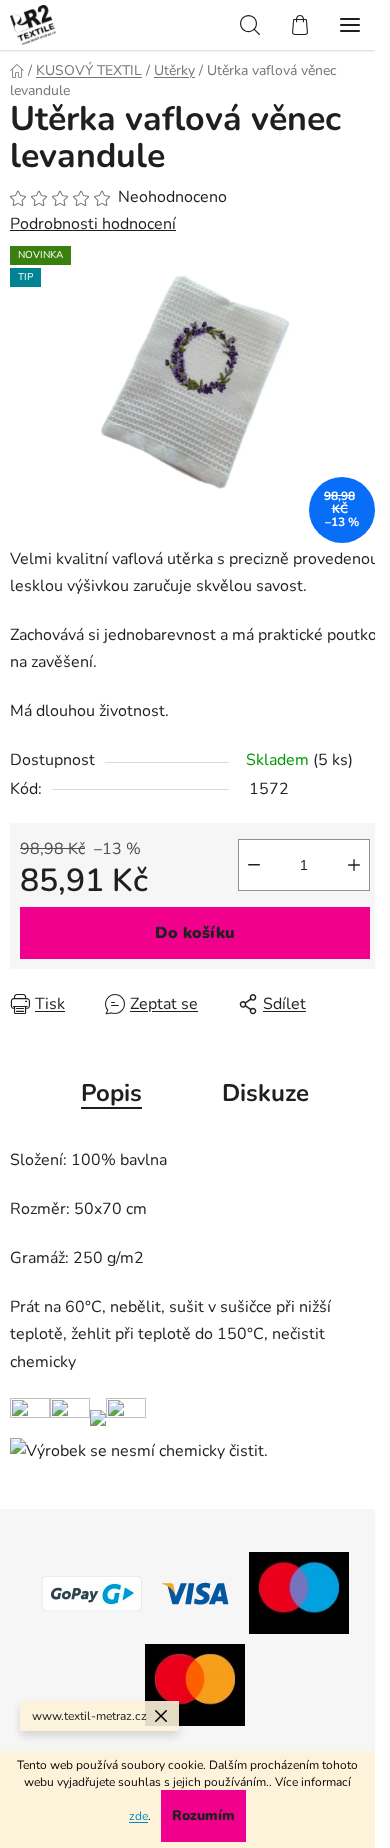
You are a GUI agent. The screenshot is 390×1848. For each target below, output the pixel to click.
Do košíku (195, 933)
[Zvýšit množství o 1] (354, 865)
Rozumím (203, 1815)
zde (138, 1816)
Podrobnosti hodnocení (93, 224)
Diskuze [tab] (265, 1093)
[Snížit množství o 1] (254, 865)
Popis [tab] (111, 1093)
